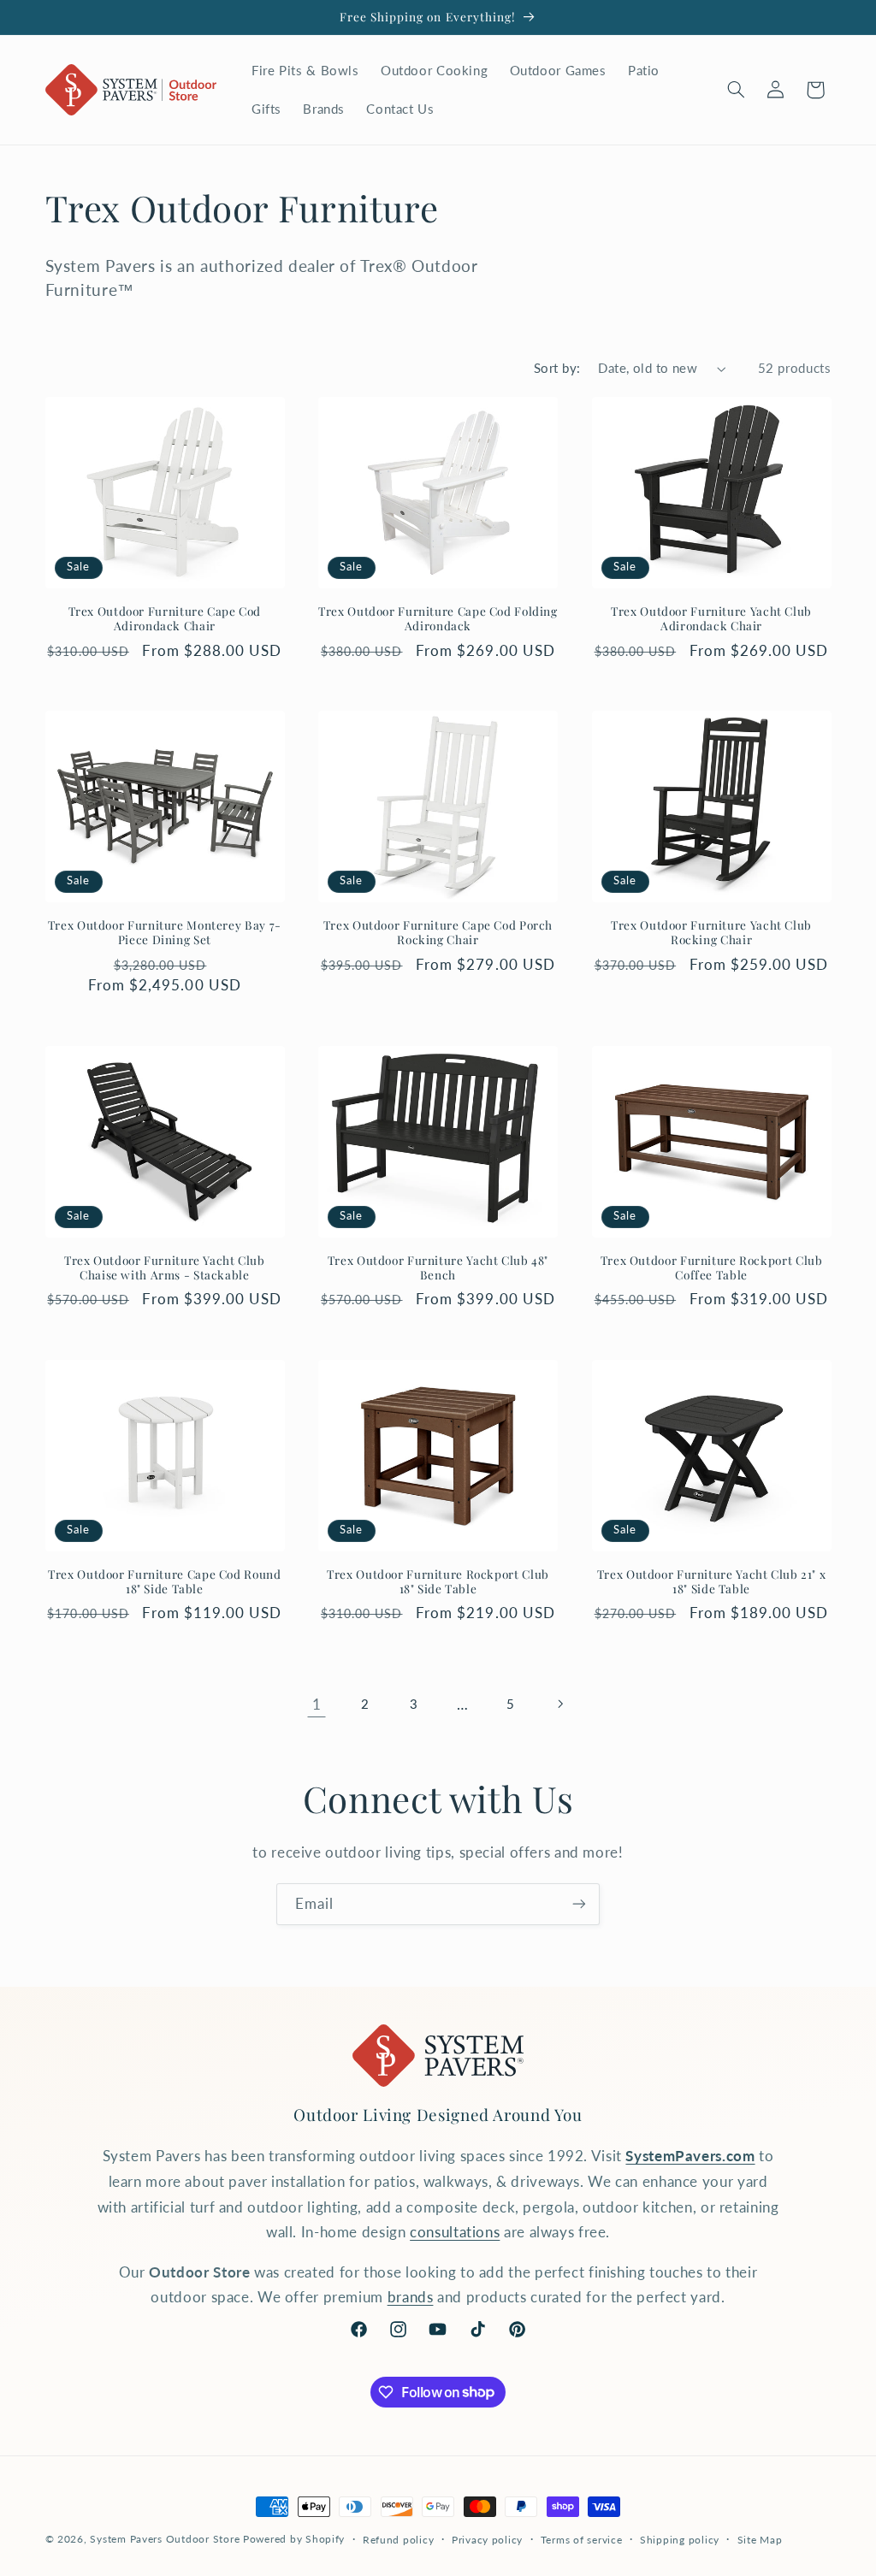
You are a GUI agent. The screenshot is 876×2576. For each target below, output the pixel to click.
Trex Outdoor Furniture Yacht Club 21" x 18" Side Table (712, 1582)
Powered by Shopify (294, 2539)
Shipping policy (680, 2540)
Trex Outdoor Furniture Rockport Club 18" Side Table (438, 1582)
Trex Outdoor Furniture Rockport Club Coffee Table (712, 1268)
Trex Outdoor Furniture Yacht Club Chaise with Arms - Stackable (165, 1268)
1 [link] (317, 1704)
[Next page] (559, 1704)
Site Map (760, 2540)
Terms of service (582, 2540)
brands (411, 2297)
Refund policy (399, 2540)
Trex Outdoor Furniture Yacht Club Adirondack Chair (711, 619)
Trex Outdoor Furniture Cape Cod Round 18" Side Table (164, 1582)
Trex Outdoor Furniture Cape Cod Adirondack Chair (165, 619)
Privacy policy (487, 2540)
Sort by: (557, 368)
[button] (736, 90)
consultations (455, 2232)
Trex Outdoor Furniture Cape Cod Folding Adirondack (438, 619)
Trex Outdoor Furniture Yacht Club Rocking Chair (711, 933)
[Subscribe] (579, 1904)
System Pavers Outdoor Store (165, 2539)
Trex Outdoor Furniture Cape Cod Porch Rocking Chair (438, 933)
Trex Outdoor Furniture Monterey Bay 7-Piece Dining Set (165, 933)
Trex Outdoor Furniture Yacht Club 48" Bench (438, 1268)
